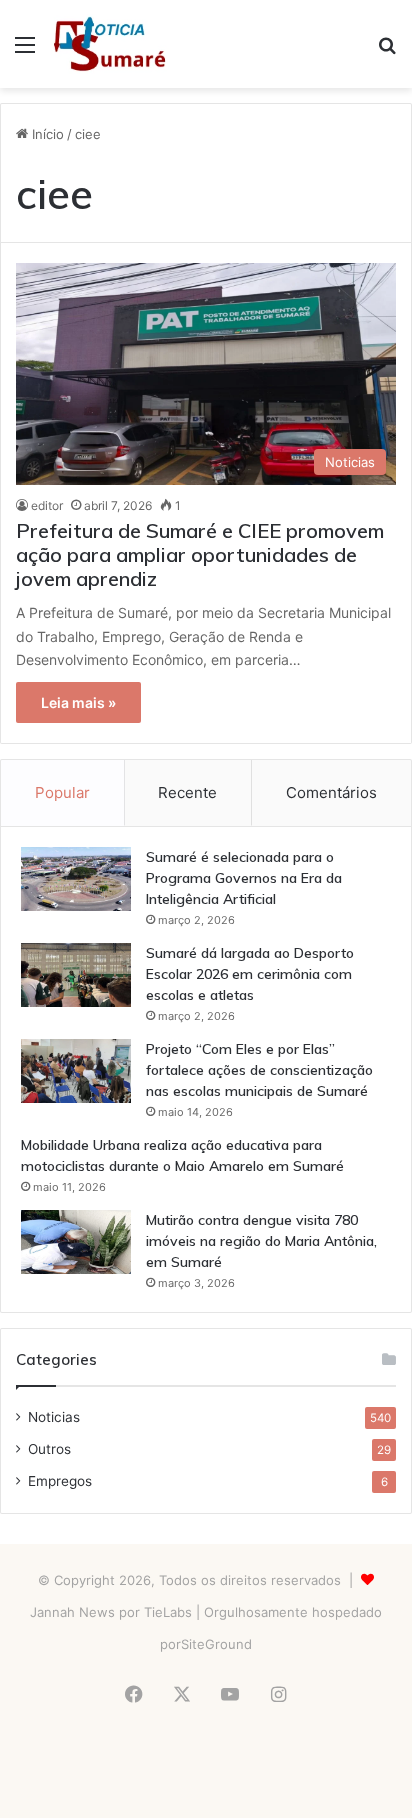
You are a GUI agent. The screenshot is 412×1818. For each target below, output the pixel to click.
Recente (187, 792)
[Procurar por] (387, 51)
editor (47, 505)
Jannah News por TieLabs (111, 1612)
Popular (62, 792)
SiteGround (216, 1644)
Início (46, 134)
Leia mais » (78, 702)
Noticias (54, 1417)
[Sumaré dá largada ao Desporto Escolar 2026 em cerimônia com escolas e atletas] (76, 975)
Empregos (60, 1481)
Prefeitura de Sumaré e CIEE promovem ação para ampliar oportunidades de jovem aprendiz (200, 554)
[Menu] (25, 51)
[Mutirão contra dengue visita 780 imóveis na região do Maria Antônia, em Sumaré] (76, 1242)
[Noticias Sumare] (109, 44)
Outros (49, 1449)
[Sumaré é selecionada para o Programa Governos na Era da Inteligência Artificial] (76, 879)
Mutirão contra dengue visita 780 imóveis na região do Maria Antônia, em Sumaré (261, 1241)
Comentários (331, 792)
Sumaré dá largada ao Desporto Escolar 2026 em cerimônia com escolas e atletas (250, 974)
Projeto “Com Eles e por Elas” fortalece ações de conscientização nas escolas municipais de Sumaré (259, 1070)
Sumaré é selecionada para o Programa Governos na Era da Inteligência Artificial (244, 878)
